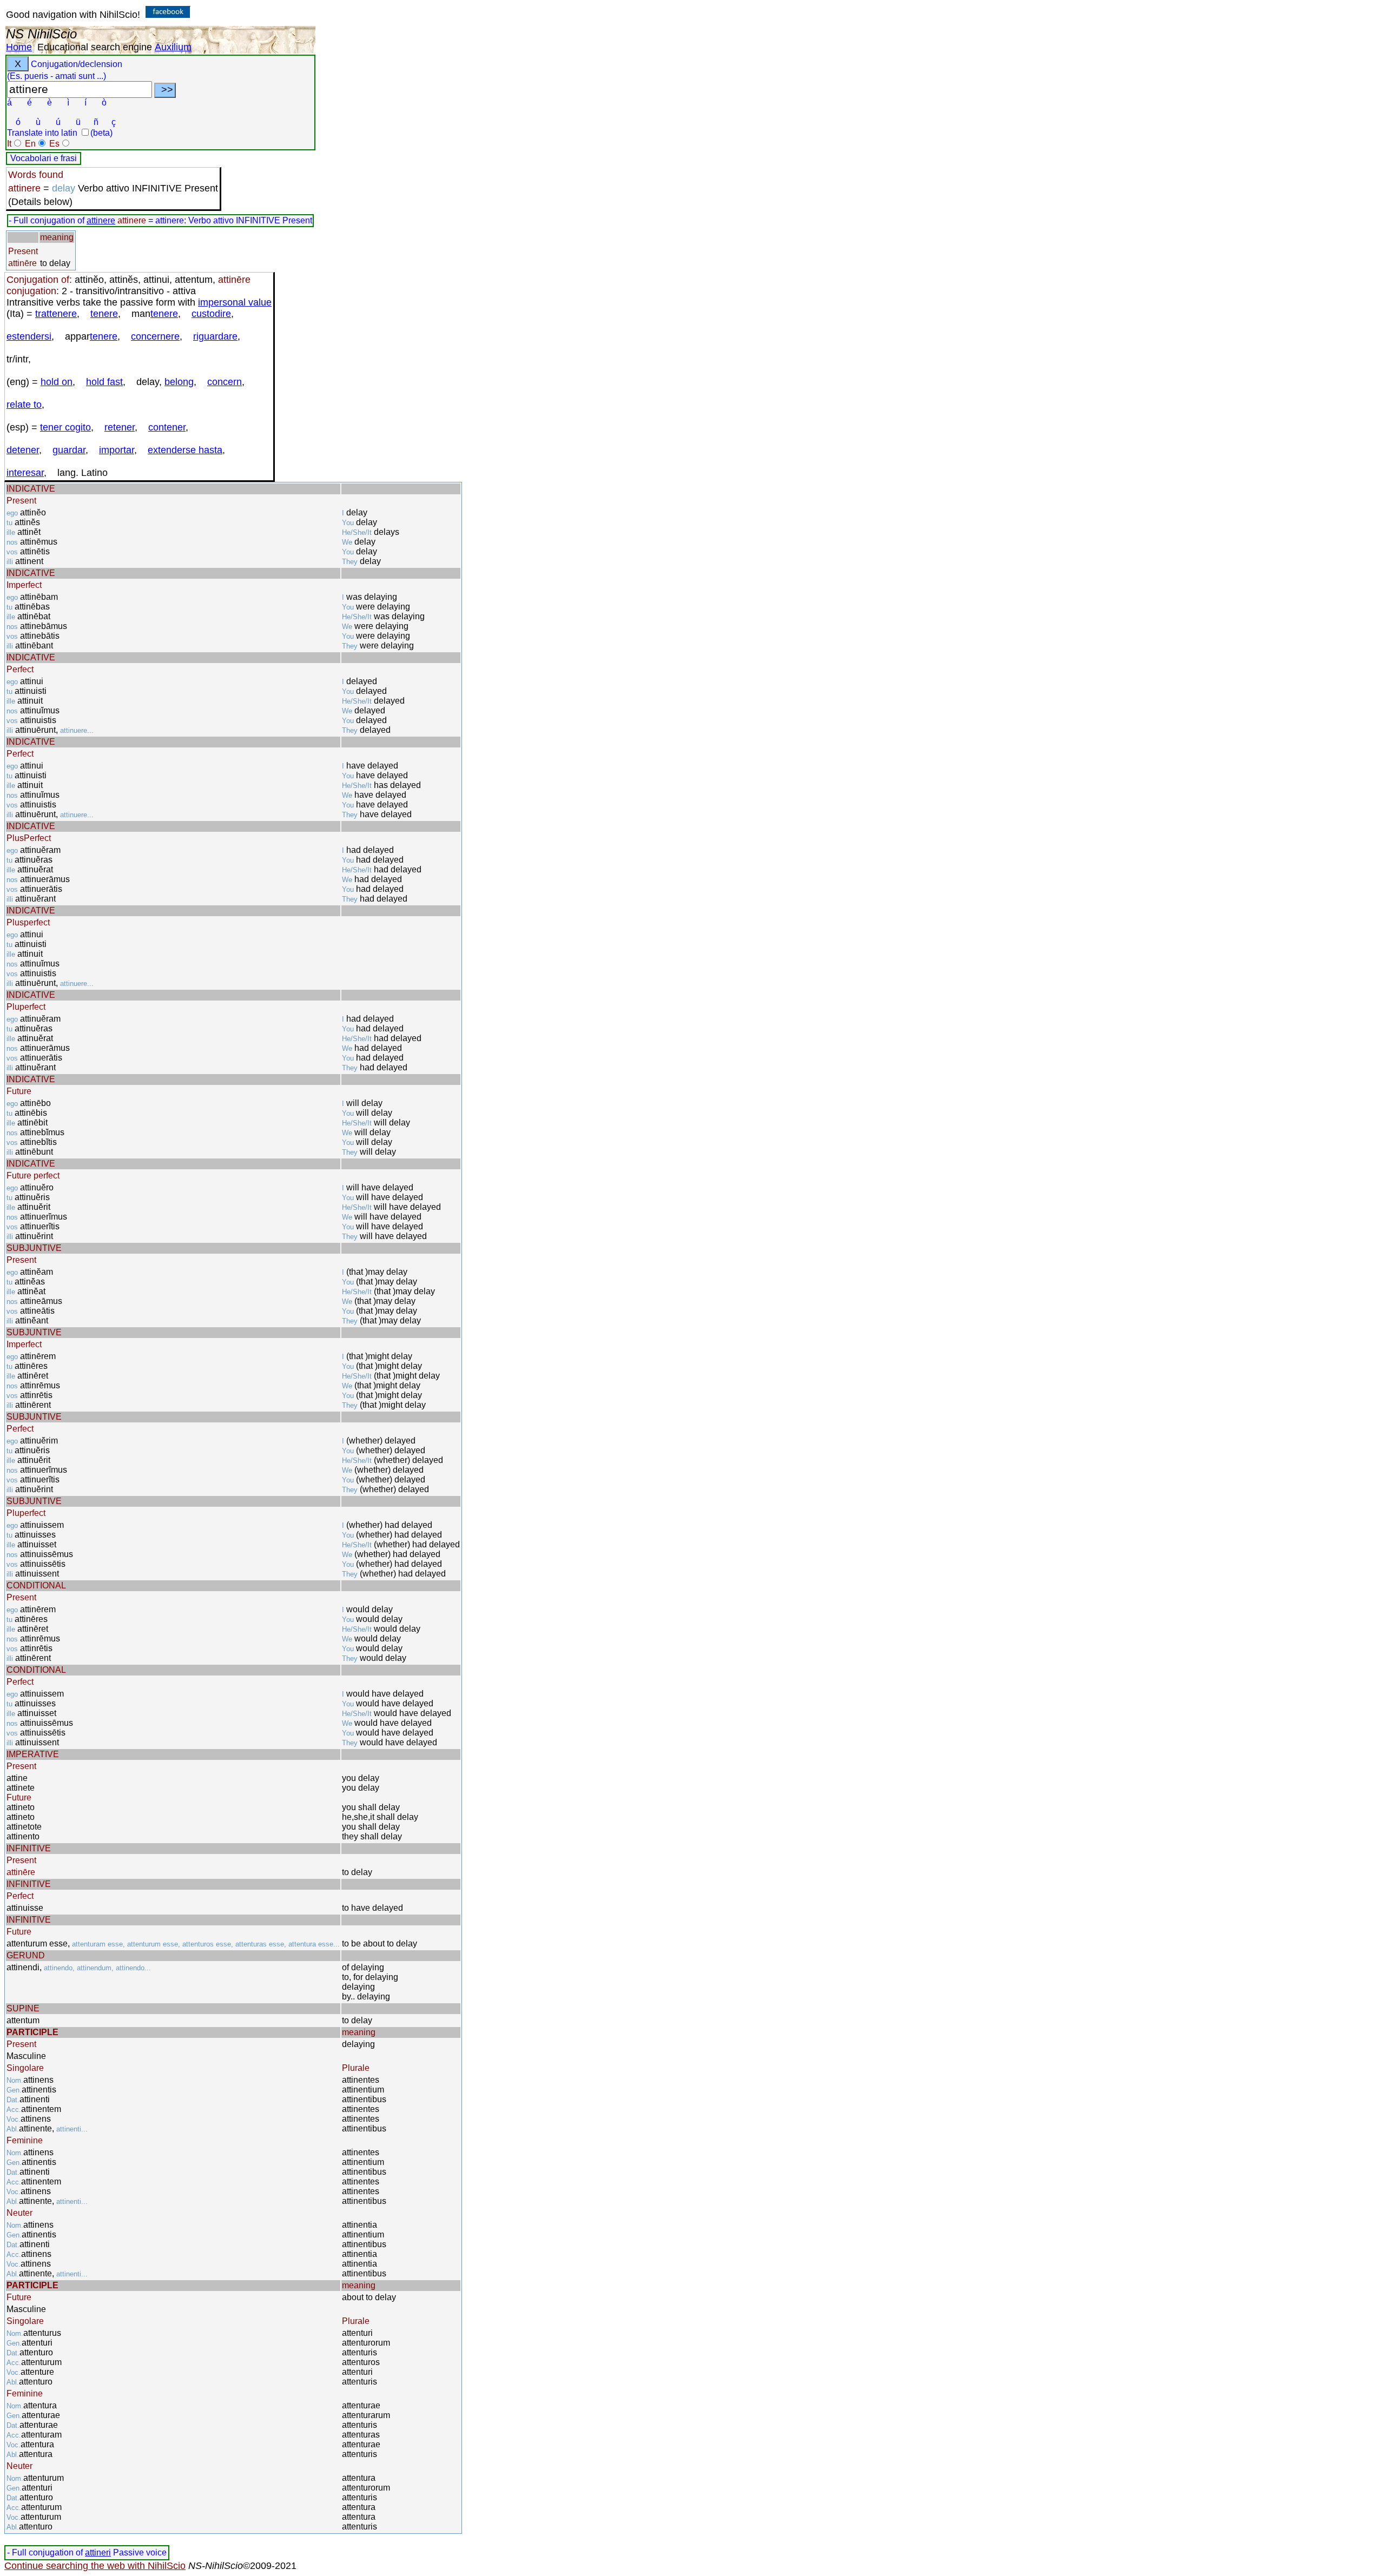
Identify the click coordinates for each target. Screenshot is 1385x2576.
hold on (57, 382)
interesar (25, 473)
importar (117, 450)
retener (120, 427)
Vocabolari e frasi (44, 158)
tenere (104, 314)
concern (225, 382)
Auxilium (173, 47)
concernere (155, 336)
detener (23, 450)
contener (167, 427)
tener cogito (65, 427)
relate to (24, 405)
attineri (98, 2552)
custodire (211, 314)
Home (19, 47)
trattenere (56, 314)
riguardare (215, 336)
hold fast (104, 382)
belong (179, 382)
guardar (69, 450)
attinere (101, 220)
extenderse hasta (185, 450)
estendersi (29, 336)
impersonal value (235, 302)
